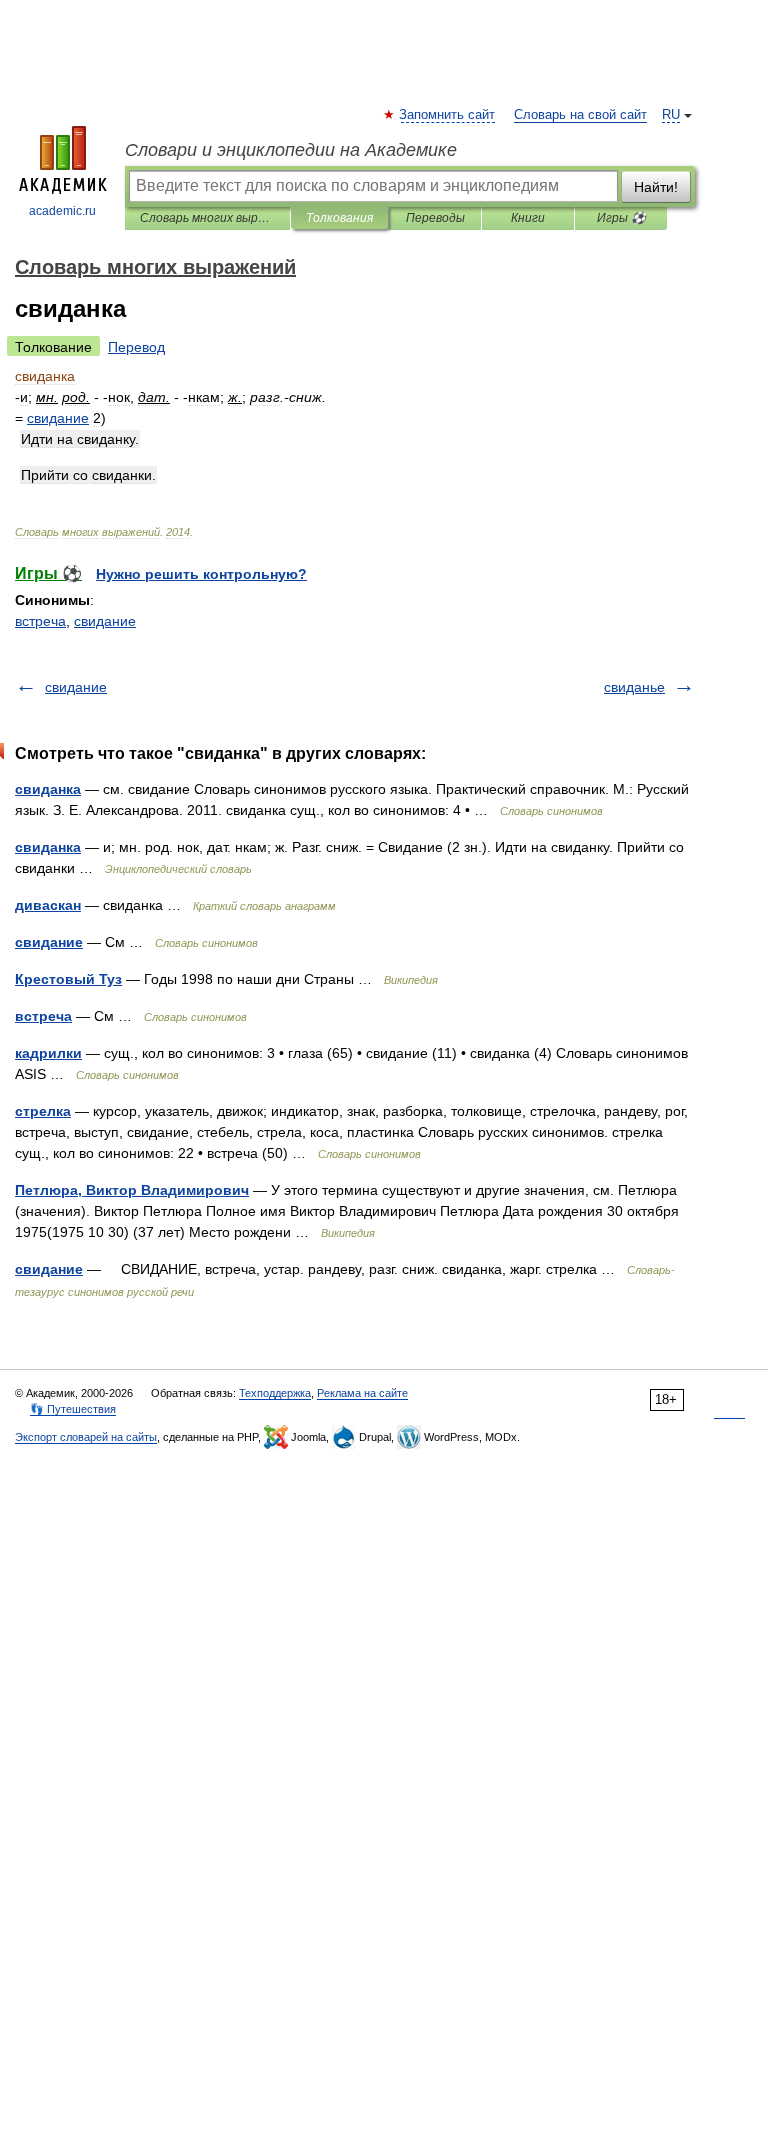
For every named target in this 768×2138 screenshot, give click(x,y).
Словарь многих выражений (207, 218)
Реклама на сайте (362, 1393)
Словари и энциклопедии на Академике (291, 150)
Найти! (656, 187)
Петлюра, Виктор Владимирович (132, 1190)
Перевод (136, 347)
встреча (40, 621)
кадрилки (48, 1053)
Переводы (435, 218)
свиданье (634, 687)
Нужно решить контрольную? (201, 574)
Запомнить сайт (448, 115)
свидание (105, 621)
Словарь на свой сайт (580, 115)
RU (671, 115)
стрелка (43, 1111)
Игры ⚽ (621, 218)
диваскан (48, 905)
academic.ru (62, 211)
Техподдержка (275, 1393)
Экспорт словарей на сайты (86, 1437)
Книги (528, 218)
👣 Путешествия (73, 1409)
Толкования (339, 218)
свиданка (48, 789)
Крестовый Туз (68, 979)
